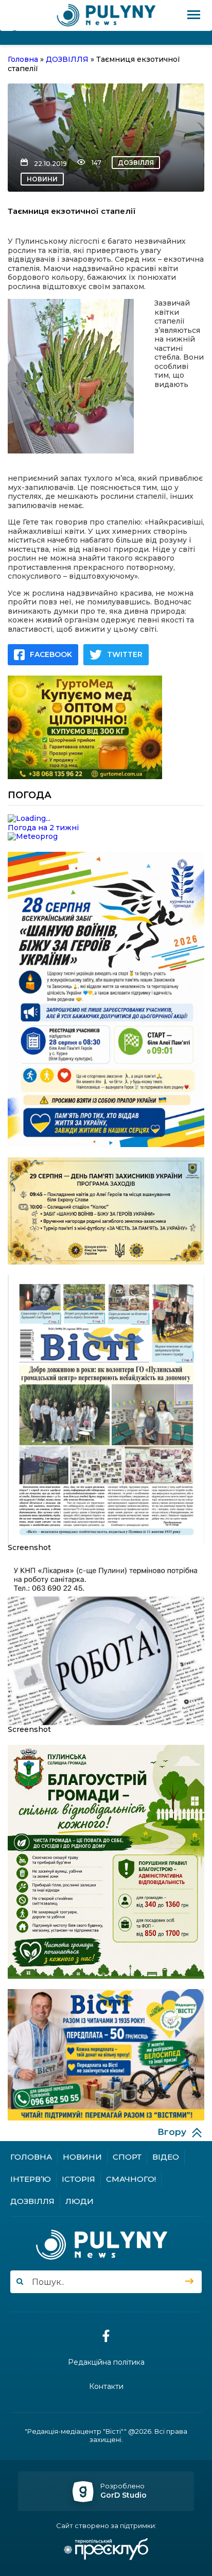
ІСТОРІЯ (78, 2179)
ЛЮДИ (79, 2201)
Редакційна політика (106, 2362)
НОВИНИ (42, 179)
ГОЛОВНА (31, 2157)
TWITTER (125, 654)
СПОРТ (127, 2157)
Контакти (106, 2387)
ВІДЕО (166, 2157)
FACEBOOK (51, 654)
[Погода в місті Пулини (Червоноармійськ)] (106, 819)
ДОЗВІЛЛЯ (136, 163)
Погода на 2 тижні (43, 828)
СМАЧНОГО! (131, 2179)
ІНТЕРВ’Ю (31, 2179)
